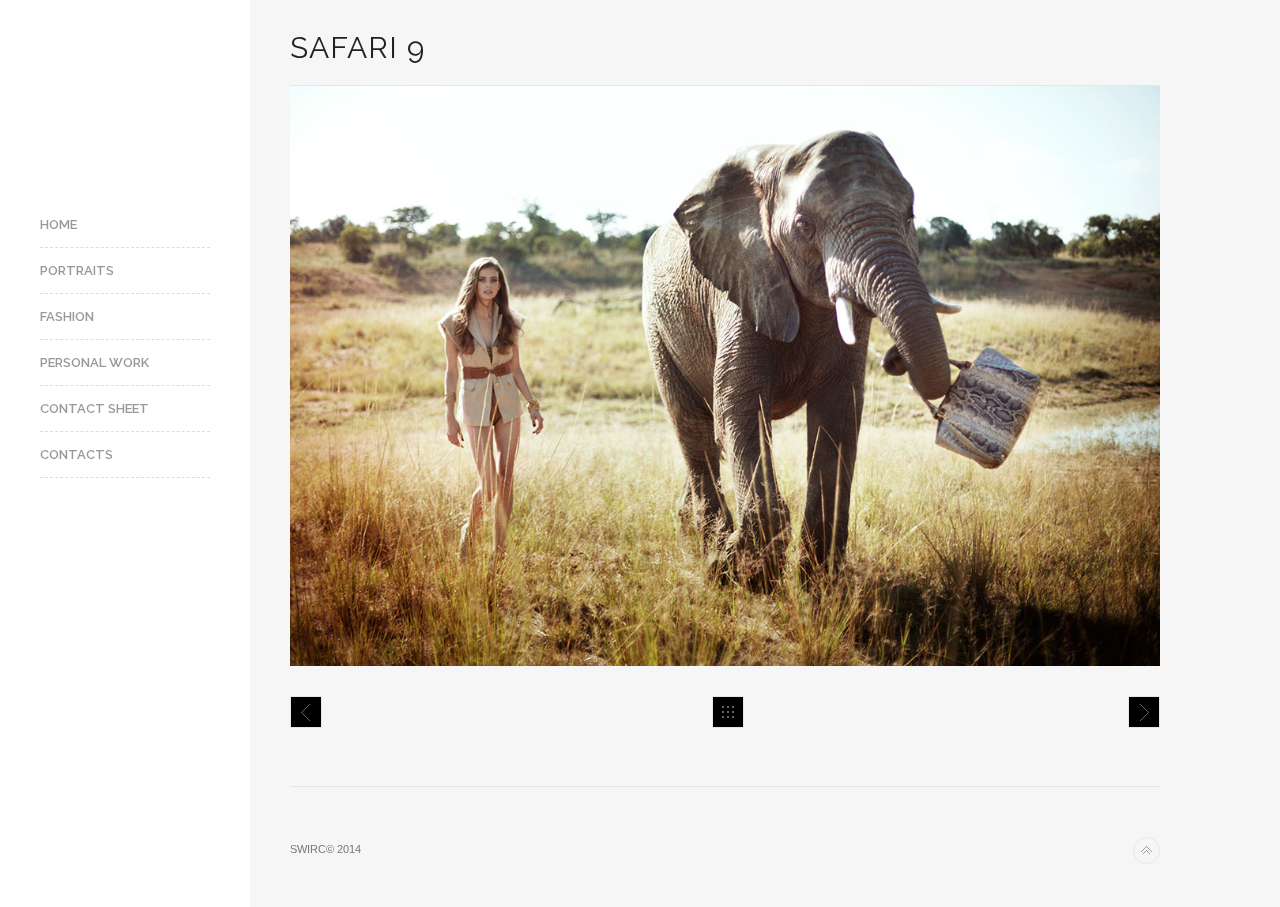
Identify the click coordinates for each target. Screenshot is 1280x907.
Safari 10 (1144, 712)
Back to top (1146, 850)
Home (58, 224)
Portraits (77, 270)
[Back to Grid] (728, 712)
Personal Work (94, 362)
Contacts (76, 454)
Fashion (67, 316)
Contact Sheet (94, 408)
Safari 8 (306, 712)
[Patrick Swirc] (125, 92)
